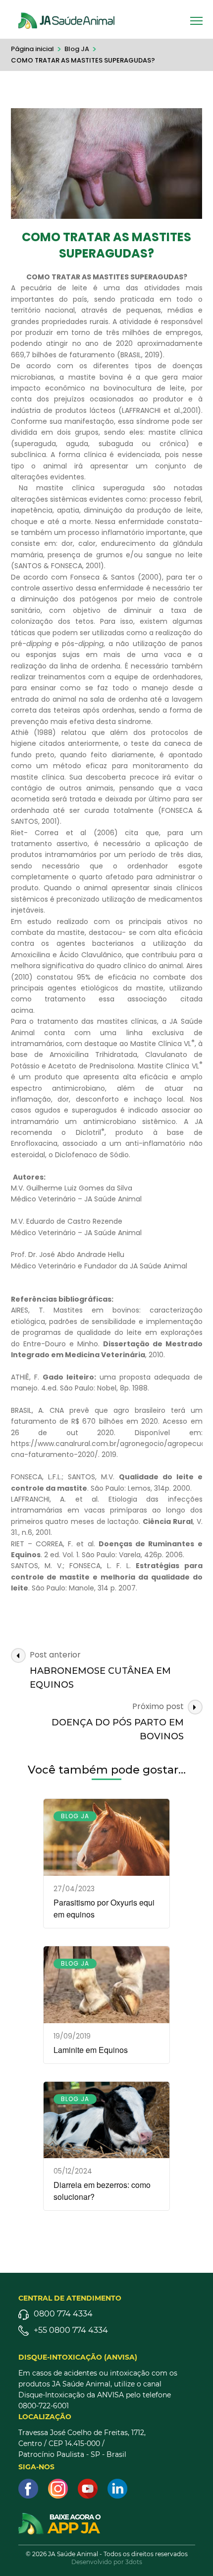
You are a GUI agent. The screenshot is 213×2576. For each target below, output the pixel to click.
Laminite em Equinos (91, 2050)
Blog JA (75, 1816)
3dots (134, 2562)
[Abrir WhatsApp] (188, 2551)
